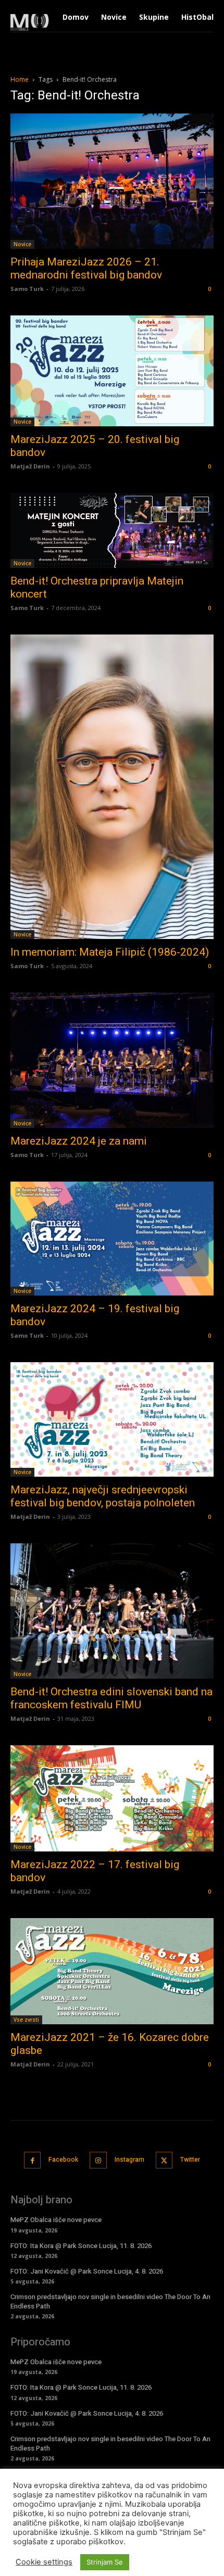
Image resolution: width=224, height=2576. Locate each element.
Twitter (190, 2160)
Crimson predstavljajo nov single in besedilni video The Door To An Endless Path (110, 2301)
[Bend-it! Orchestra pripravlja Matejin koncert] (112, 530)
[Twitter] (164, 2160)
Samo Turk (27, 289)
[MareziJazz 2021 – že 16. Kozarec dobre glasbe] (112, 1971)
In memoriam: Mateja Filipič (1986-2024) (110, 952)
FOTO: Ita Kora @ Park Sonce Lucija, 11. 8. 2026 (81, 2246)
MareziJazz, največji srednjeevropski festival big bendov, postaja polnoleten (103, 1496)
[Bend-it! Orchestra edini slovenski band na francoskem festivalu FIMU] (112, 1611)
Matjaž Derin (30, 466)
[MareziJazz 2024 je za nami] (112, 1060)
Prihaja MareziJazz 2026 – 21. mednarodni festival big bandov (86, 268)
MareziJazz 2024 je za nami (79, 1141)
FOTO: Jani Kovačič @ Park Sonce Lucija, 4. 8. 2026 (87, 2271)
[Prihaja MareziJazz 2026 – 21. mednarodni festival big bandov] (112, 181)
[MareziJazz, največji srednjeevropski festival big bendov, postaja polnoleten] (112, 1419)
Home (20, 79)
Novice (22, 244)
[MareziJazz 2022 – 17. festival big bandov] (112, 1798)
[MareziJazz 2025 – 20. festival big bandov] (112, 371)
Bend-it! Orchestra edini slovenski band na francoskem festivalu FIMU (111, 1698)
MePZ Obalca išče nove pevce (56, 2220)
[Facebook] (33, 2160)
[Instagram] (98, 2160)
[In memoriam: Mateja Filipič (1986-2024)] (112, 787)
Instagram (129, 2160)
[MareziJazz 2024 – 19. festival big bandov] (112, 1239)
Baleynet (152, 2550)
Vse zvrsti (26, 2020)
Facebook (63, 2160)
